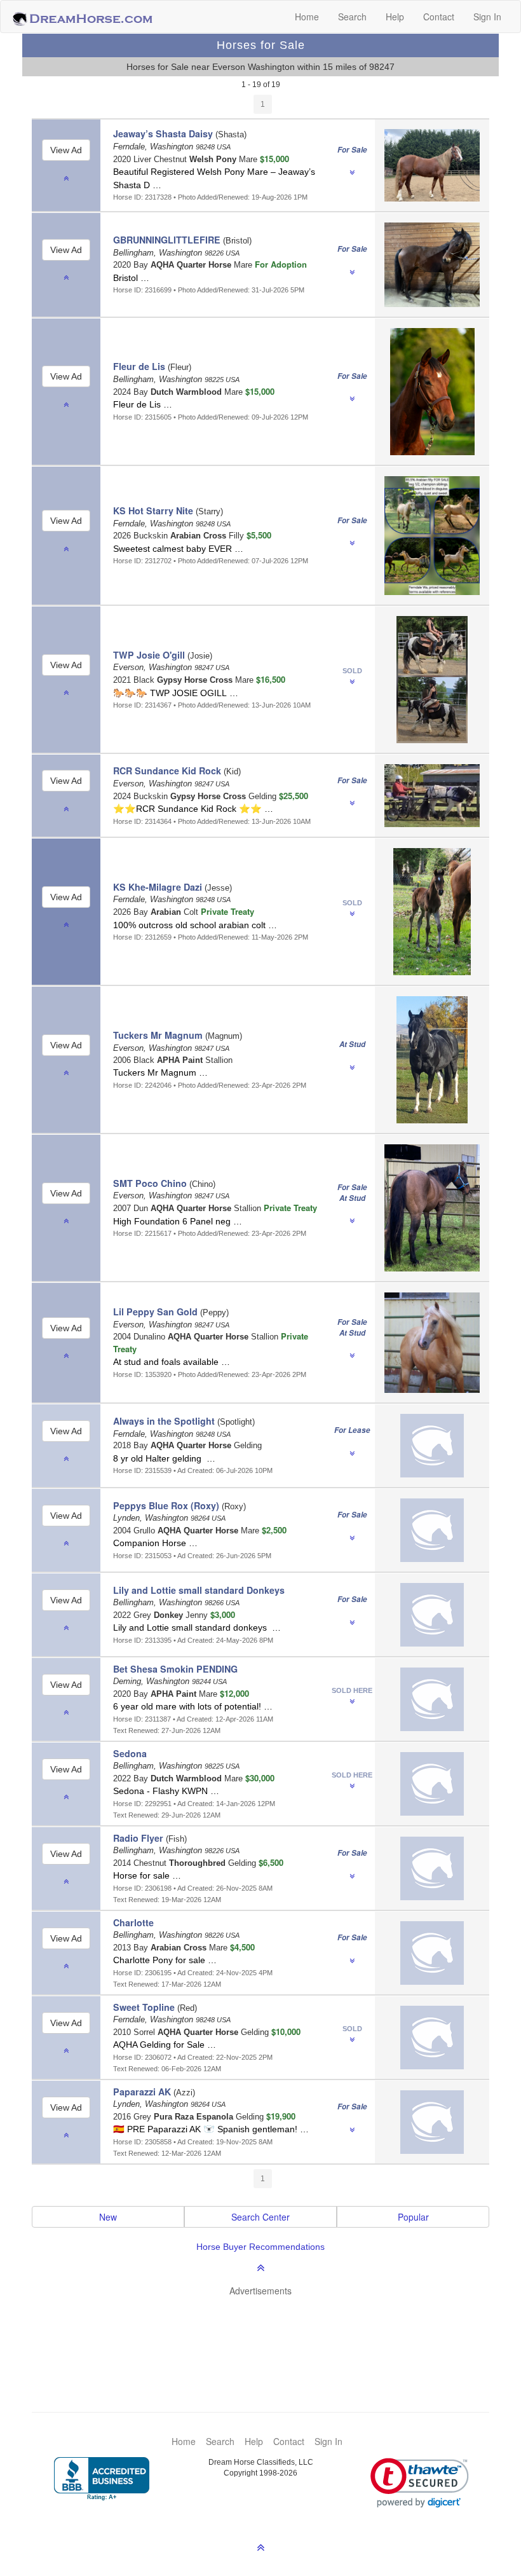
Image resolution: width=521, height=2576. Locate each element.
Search (352, 17)
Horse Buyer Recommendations (260, 2247)
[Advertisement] (267, 2335)
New (108, 2217)
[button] (420, 2483)
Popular (413, 2217)
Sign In (487, 17)
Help (395, 17)
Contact (439, 17)
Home (307, 17)
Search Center (260, 2217)
